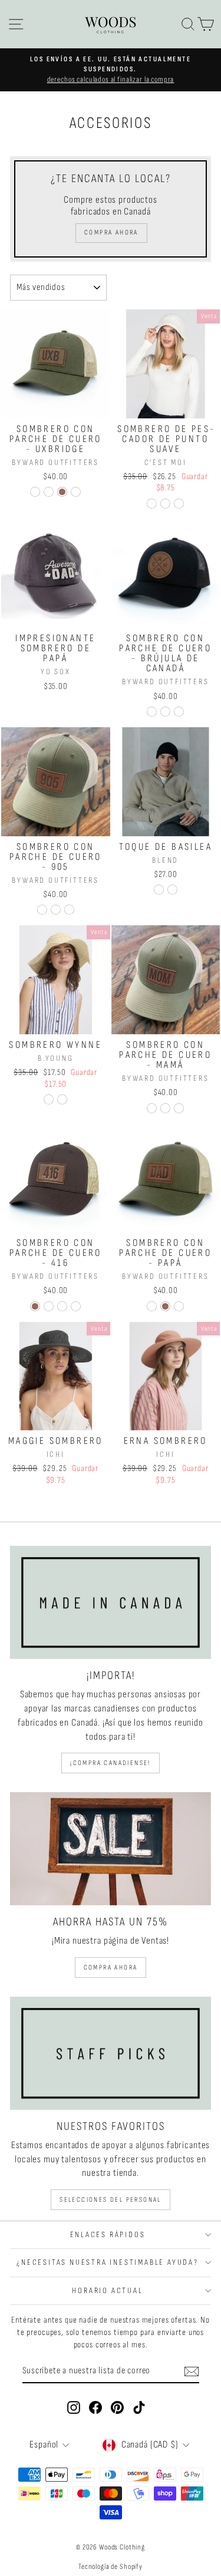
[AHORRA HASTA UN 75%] (111, 1849)
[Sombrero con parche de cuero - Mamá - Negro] (165, 1108)
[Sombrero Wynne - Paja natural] (49, 1099)
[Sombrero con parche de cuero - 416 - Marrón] (35, 1306)
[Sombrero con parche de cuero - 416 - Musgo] (49, 1306)
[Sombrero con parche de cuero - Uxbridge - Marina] (76, 492)
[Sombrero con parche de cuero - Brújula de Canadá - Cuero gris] (179, 712)
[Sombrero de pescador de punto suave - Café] (165, 504)
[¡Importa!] (111, 1602)
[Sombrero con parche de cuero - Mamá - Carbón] (179, 1108)
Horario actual (107, 2290)
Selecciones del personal (111, 2200)
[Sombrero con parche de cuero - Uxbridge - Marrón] (62, 492)
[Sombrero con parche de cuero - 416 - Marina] (76, 1306)
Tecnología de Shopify (111, 2567)
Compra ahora (111, 1968)
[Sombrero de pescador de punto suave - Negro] (179, 504)
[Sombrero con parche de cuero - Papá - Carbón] (179, 1306)
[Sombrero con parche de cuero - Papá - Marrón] (165, 1306)
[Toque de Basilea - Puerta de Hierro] (172, 890)
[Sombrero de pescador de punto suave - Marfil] (152, 504)
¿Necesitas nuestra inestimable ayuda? (108, 2262)
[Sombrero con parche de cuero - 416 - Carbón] (62, 1306)
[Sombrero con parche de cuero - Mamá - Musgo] (152, 1108)
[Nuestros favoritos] (111, 2053)
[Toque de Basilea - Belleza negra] (159, 890)
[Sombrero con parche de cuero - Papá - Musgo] (152, 1306)
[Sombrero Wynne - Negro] (62, 1099)
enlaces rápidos (108, 2234)
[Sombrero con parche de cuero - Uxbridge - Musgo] (35, 492)
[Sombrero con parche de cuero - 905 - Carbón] (69, 910)
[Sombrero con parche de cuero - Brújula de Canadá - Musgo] (152, 712)
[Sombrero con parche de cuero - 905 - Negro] (56, 910)
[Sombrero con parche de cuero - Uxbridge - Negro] (49, 492)
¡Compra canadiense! (111, 1763)
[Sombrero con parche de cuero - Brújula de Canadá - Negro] (165, 712)
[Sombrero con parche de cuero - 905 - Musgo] (42, 910)
